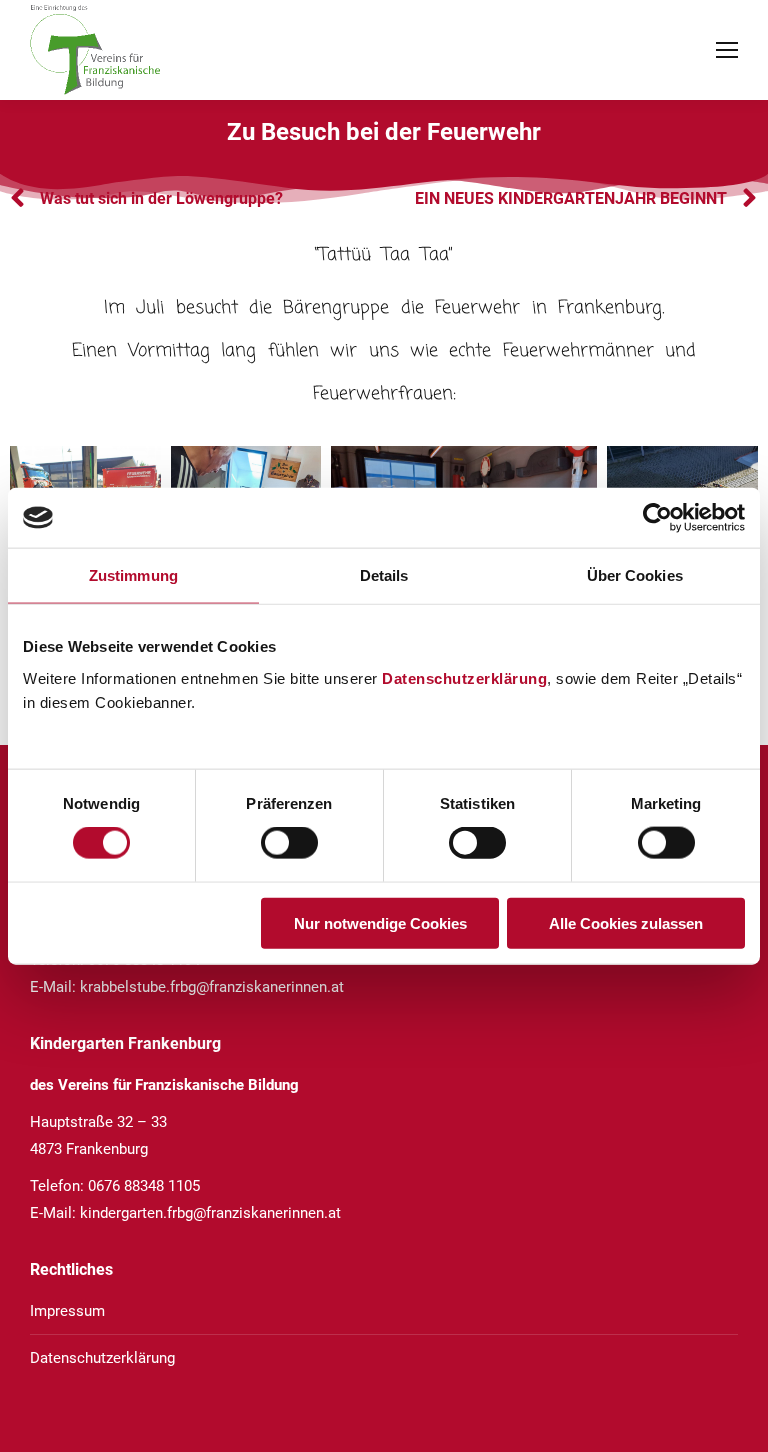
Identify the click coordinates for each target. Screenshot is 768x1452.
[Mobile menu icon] (727, 50)
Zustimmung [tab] (133, 575)
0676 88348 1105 (144, 1186)
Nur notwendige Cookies (380, 922)
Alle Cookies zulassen (626, 922)
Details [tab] (384, 575)
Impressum (67, 1311)
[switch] (289, 843)
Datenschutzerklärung (464, 677)
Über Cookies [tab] (635, 575)
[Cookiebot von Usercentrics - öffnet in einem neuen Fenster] (657, 518)
